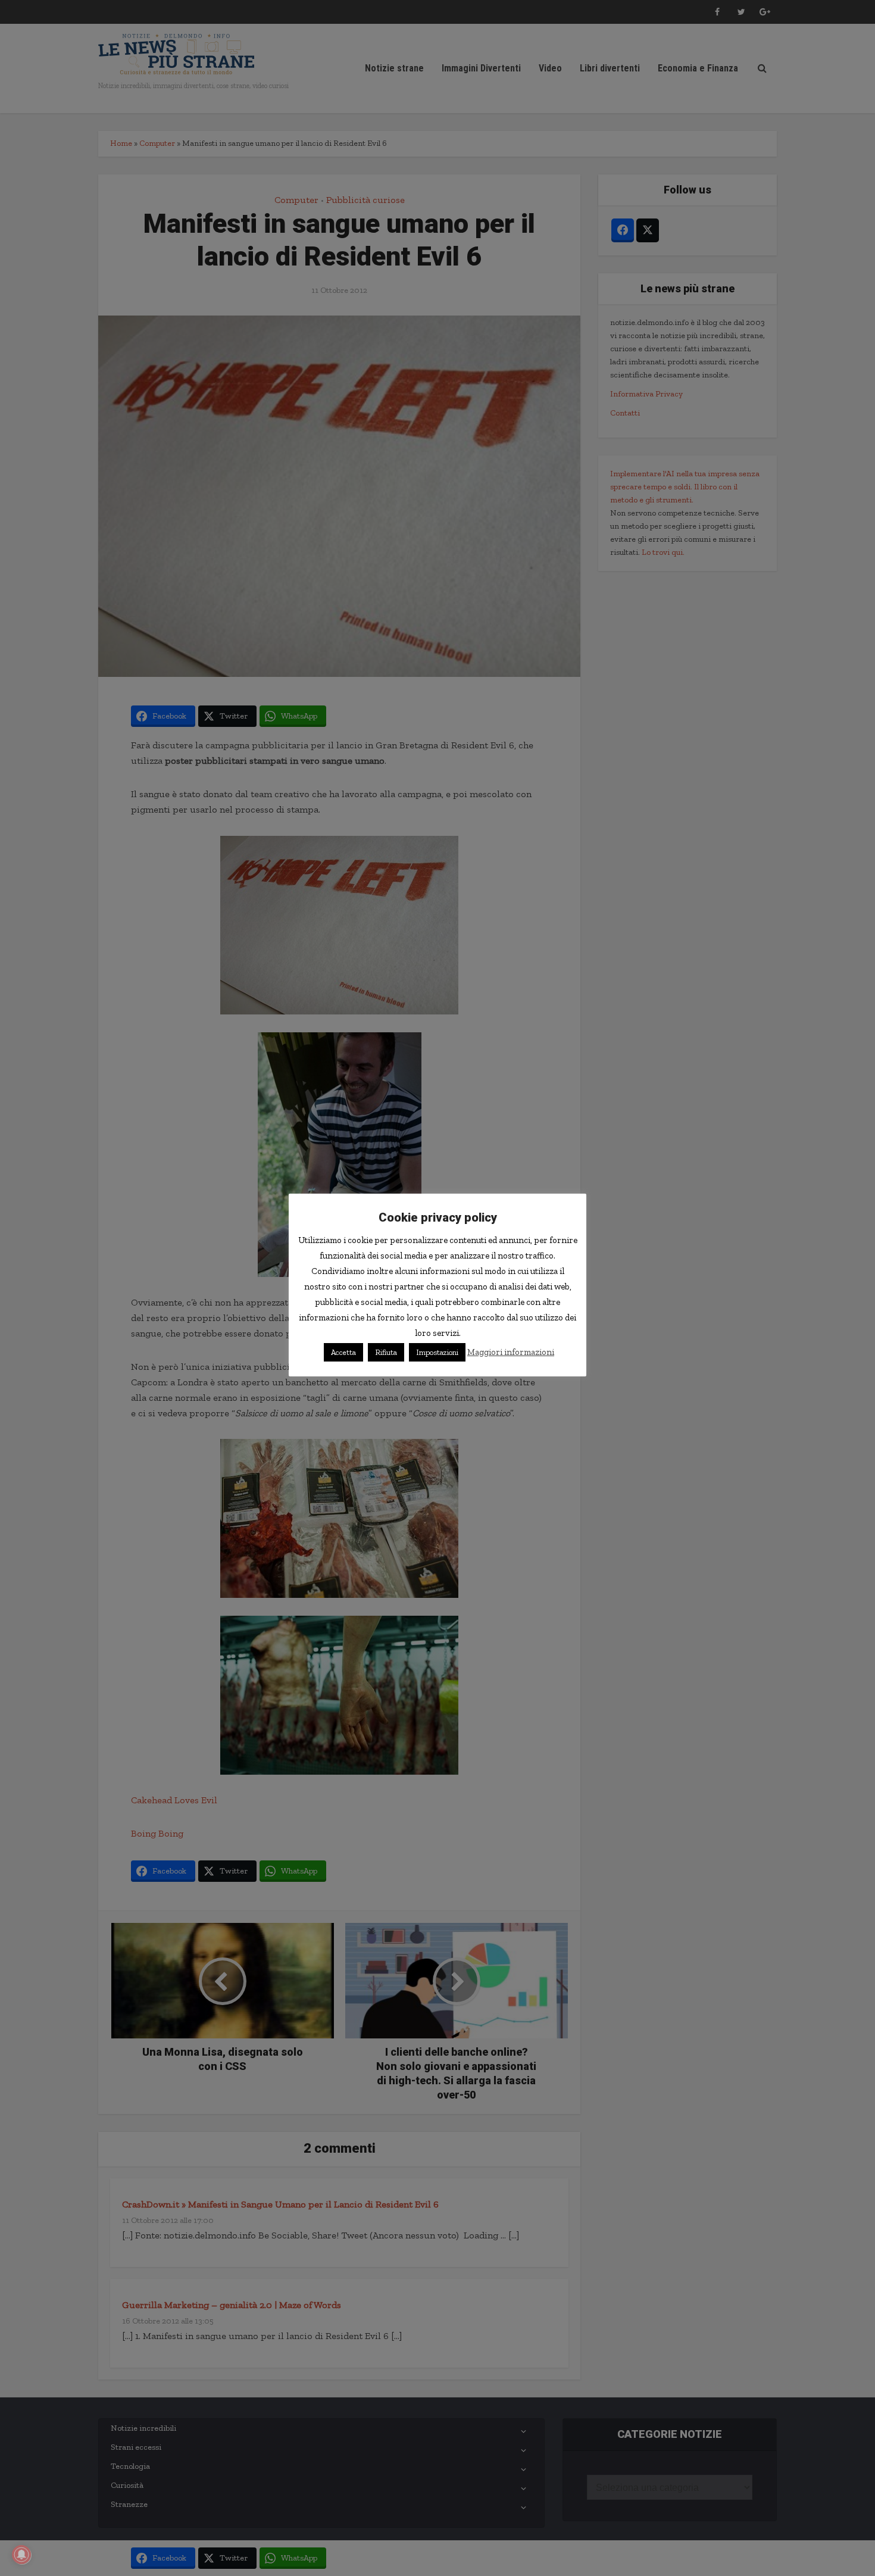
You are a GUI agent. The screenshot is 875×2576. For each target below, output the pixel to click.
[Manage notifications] (21, 2555)
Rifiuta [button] (386, 1352)
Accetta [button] (343, 1352)
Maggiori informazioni (511, 1352)
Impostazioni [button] (437, 1352)
